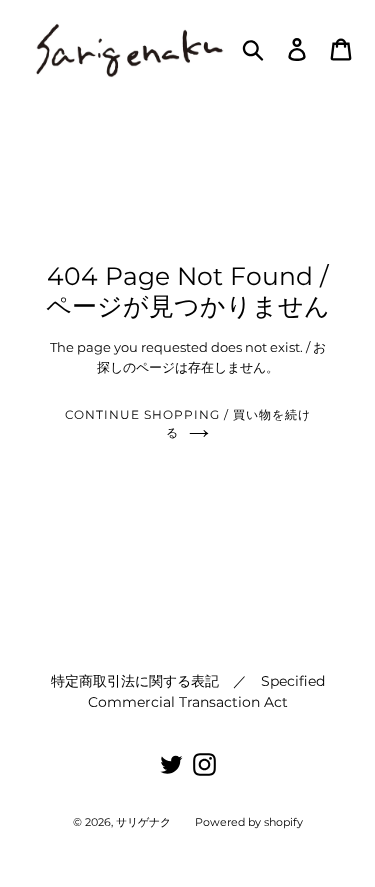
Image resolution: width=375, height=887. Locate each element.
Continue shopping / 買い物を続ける (188, 423)
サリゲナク (143, 822)
